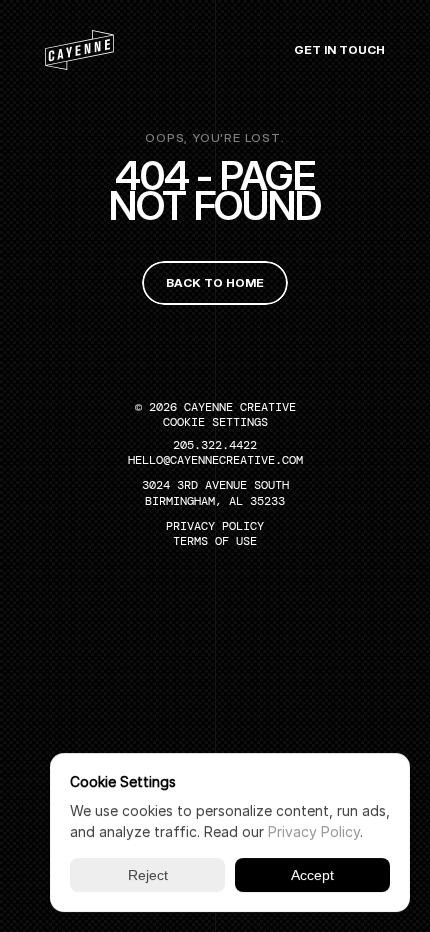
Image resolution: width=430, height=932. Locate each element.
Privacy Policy (314, 831)
